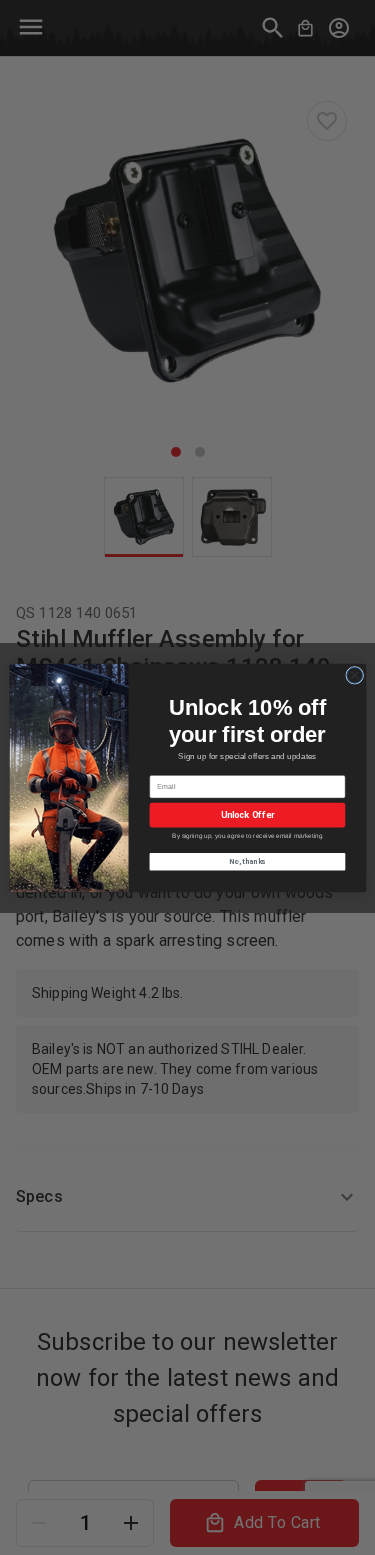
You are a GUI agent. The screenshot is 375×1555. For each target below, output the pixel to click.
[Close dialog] (354, 675)
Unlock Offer (247, 814)
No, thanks (247, 861)
